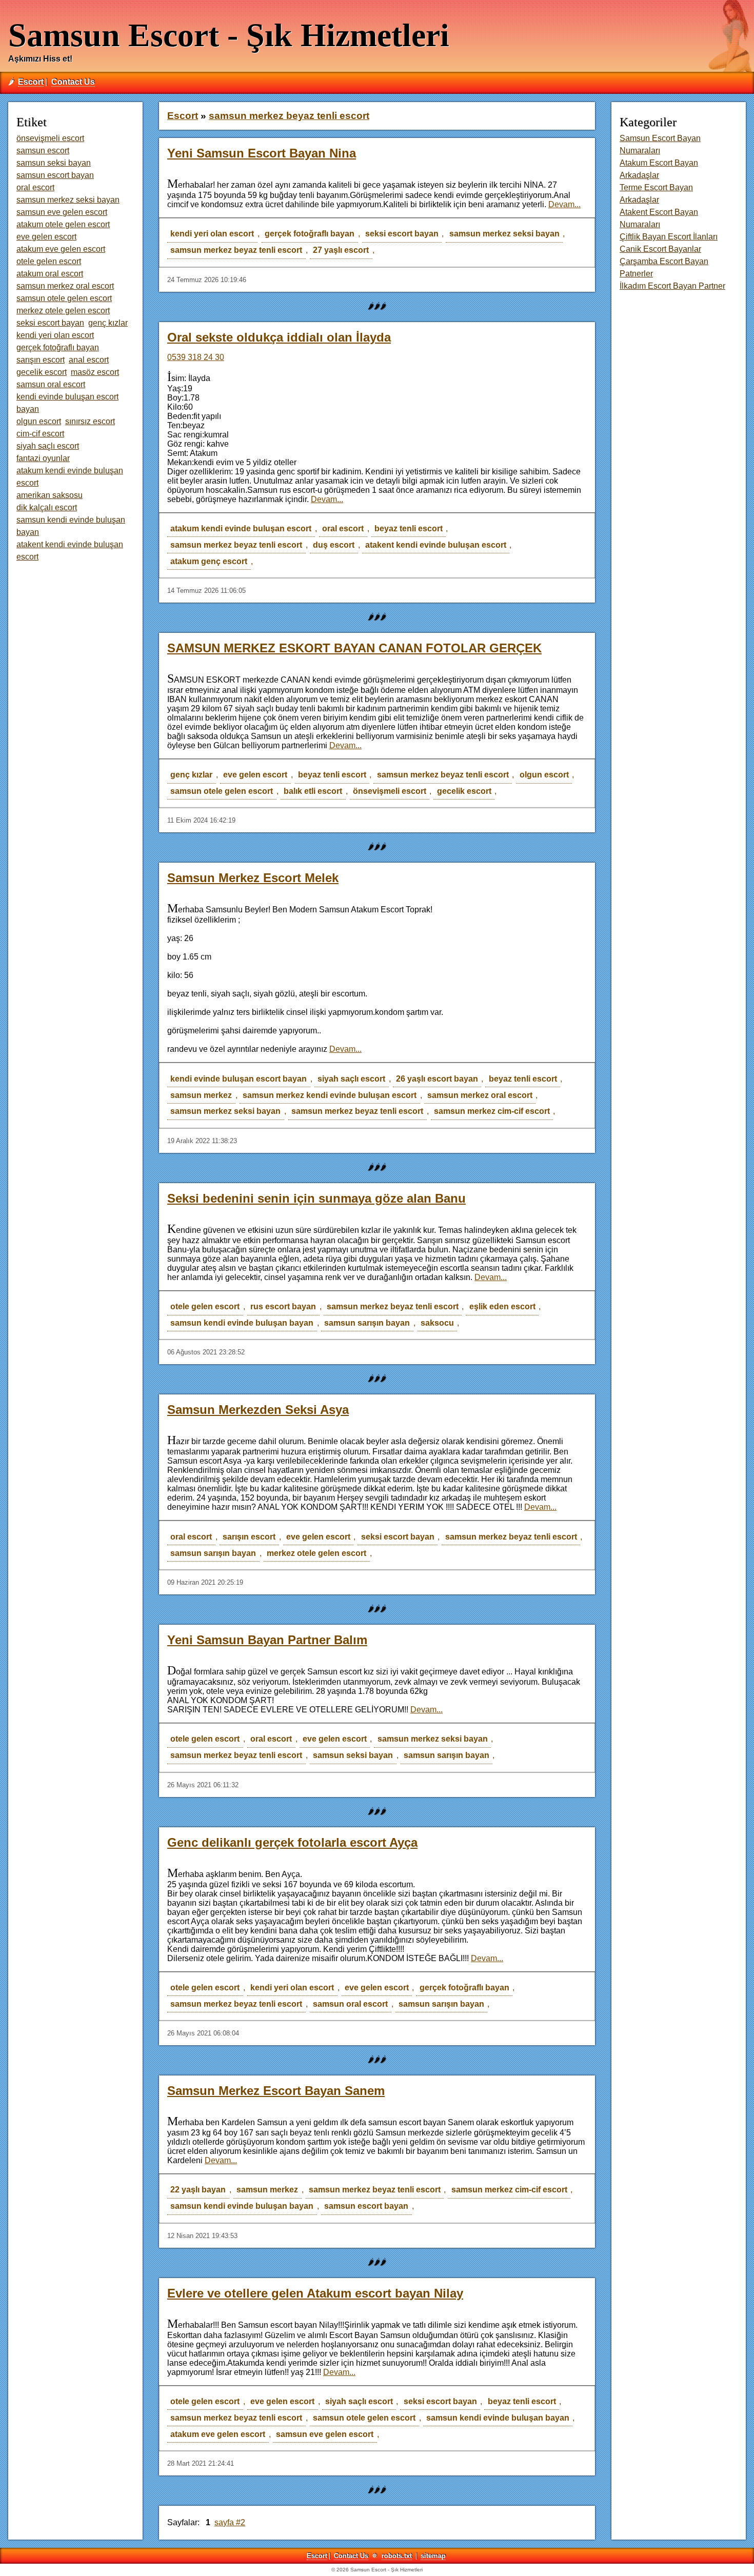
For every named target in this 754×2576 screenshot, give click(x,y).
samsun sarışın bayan (367, 1323)
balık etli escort (313, 791)
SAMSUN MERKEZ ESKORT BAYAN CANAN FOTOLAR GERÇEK (354, 648)
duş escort (334, 545)
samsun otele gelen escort (222, 791)
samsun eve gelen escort (325, 2434)
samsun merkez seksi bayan (504, 234)
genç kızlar (191, 775)
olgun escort (544, 775)
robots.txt (397, 2556)
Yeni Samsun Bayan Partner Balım (267, 1640)
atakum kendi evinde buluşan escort (241, 528)
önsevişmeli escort (390, 791)
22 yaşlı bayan (198, 2190)
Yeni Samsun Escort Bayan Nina (262, 153)
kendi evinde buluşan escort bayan (239, 1079)
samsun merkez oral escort (480, 1095)
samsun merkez (201, 1095)
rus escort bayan (283, 1306)
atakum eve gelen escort (218, 2434)
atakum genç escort (209, 561)
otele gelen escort (205, 1306)
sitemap (433, 2556)
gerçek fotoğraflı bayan (310, 234)
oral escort (343, 528)
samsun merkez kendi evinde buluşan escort (330, 1095)
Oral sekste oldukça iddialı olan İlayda (279, 337)
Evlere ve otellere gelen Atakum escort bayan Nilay (315, 2293)
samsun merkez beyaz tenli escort (236, 250)
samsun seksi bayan (353, 1755)
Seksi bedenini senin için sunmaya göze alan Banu (316, 1198)
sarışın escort (249, 1537)
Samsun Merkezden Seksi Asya (258, 1410)
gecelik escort (464, 791)
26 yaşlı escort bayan (437, 1079)
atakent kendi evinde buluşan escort (436, 545)
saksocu (437, 1323)
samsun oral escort (350, 2004)
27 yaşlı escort (341, 250)
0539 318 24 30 (196, 357)
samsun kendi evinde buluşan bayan (242, 1323)
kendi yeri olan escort (212, 234)
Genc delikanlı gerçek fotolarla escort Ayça (292, 1842)
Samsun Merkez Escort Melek (253, 878)
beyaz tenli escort (409, 528)
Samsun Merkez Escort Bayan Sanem (276, 2091)
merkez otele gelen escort (316, 1553)
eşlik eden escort (502, 1306)
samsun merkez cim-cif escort (492, 1111)
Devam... (564, 204)
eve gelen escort (255, 775)
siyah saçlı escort (351, 1079)
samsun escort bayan (366, 2206)
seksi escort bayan (402, 234)
